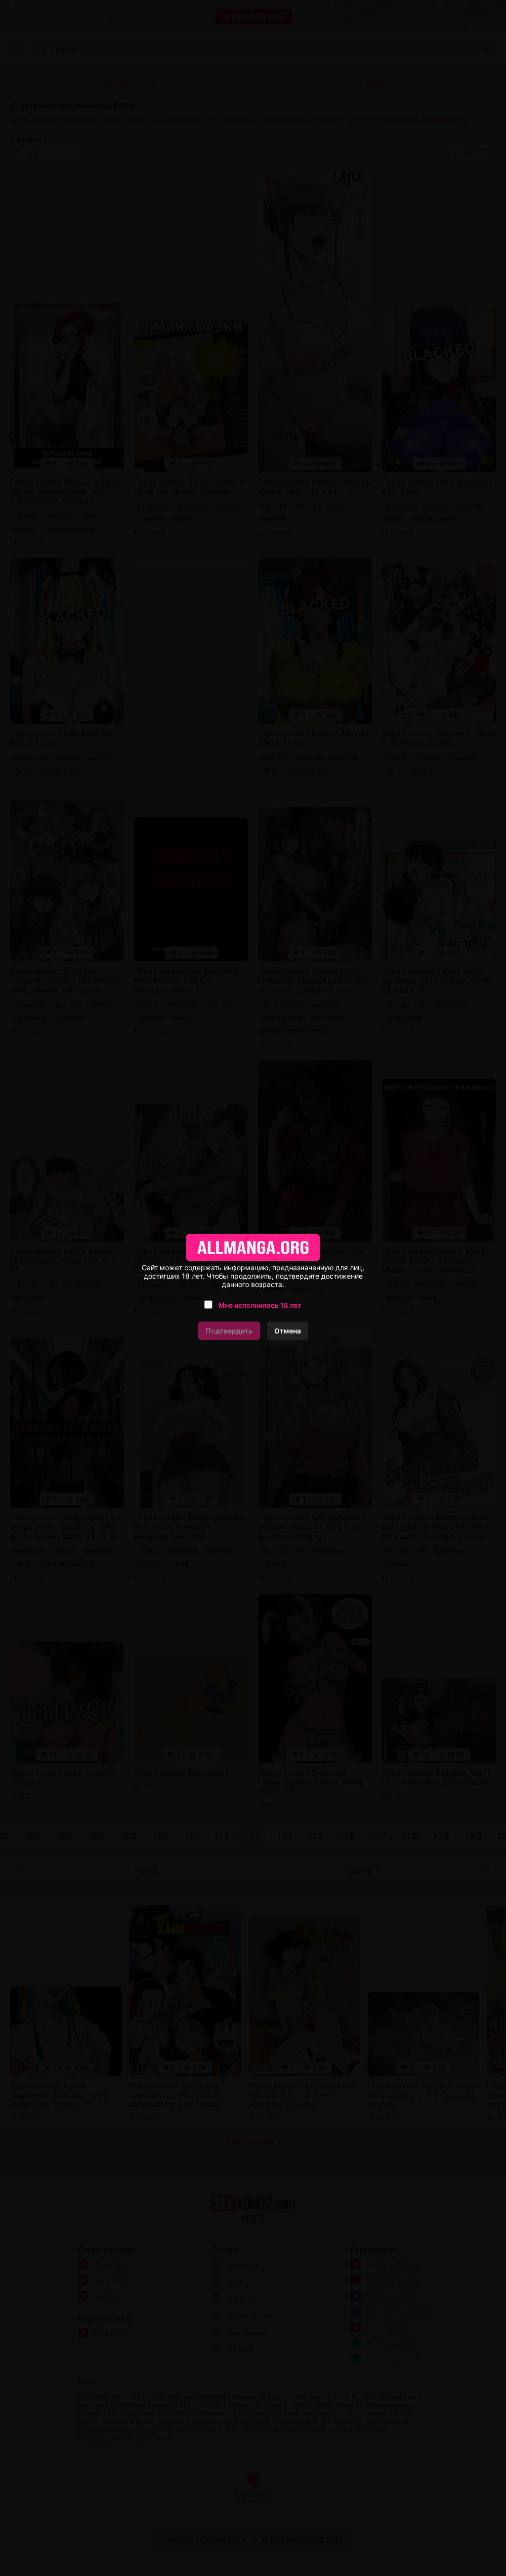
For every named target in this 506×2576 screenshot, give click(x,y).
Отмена (288, 1331)
